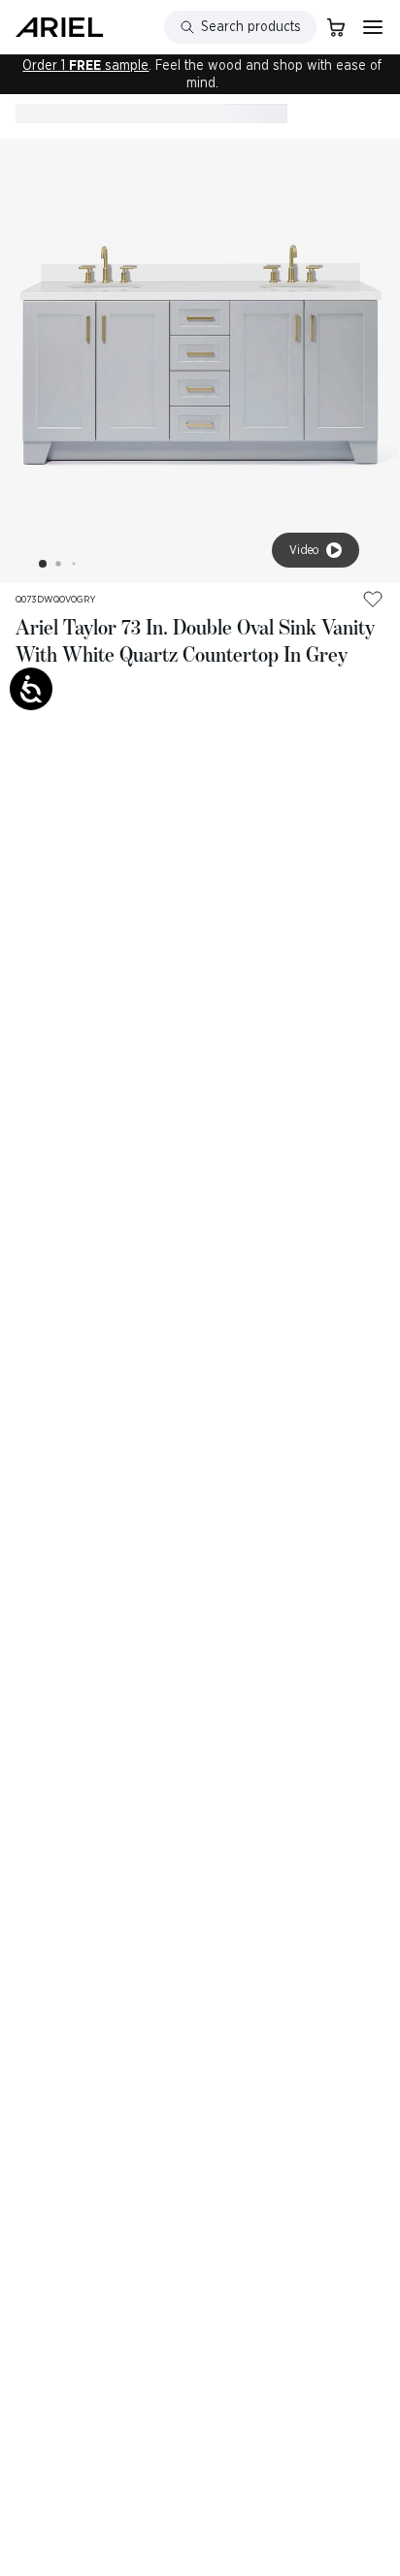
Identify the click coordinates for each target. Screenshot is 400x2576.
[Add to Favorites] (373, 599)
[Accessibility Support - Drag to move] (31, 689)
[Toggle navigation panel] (373, 27)
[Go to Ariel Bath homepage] (59, 27)
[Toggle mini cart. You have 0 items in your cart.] (336, 27)
